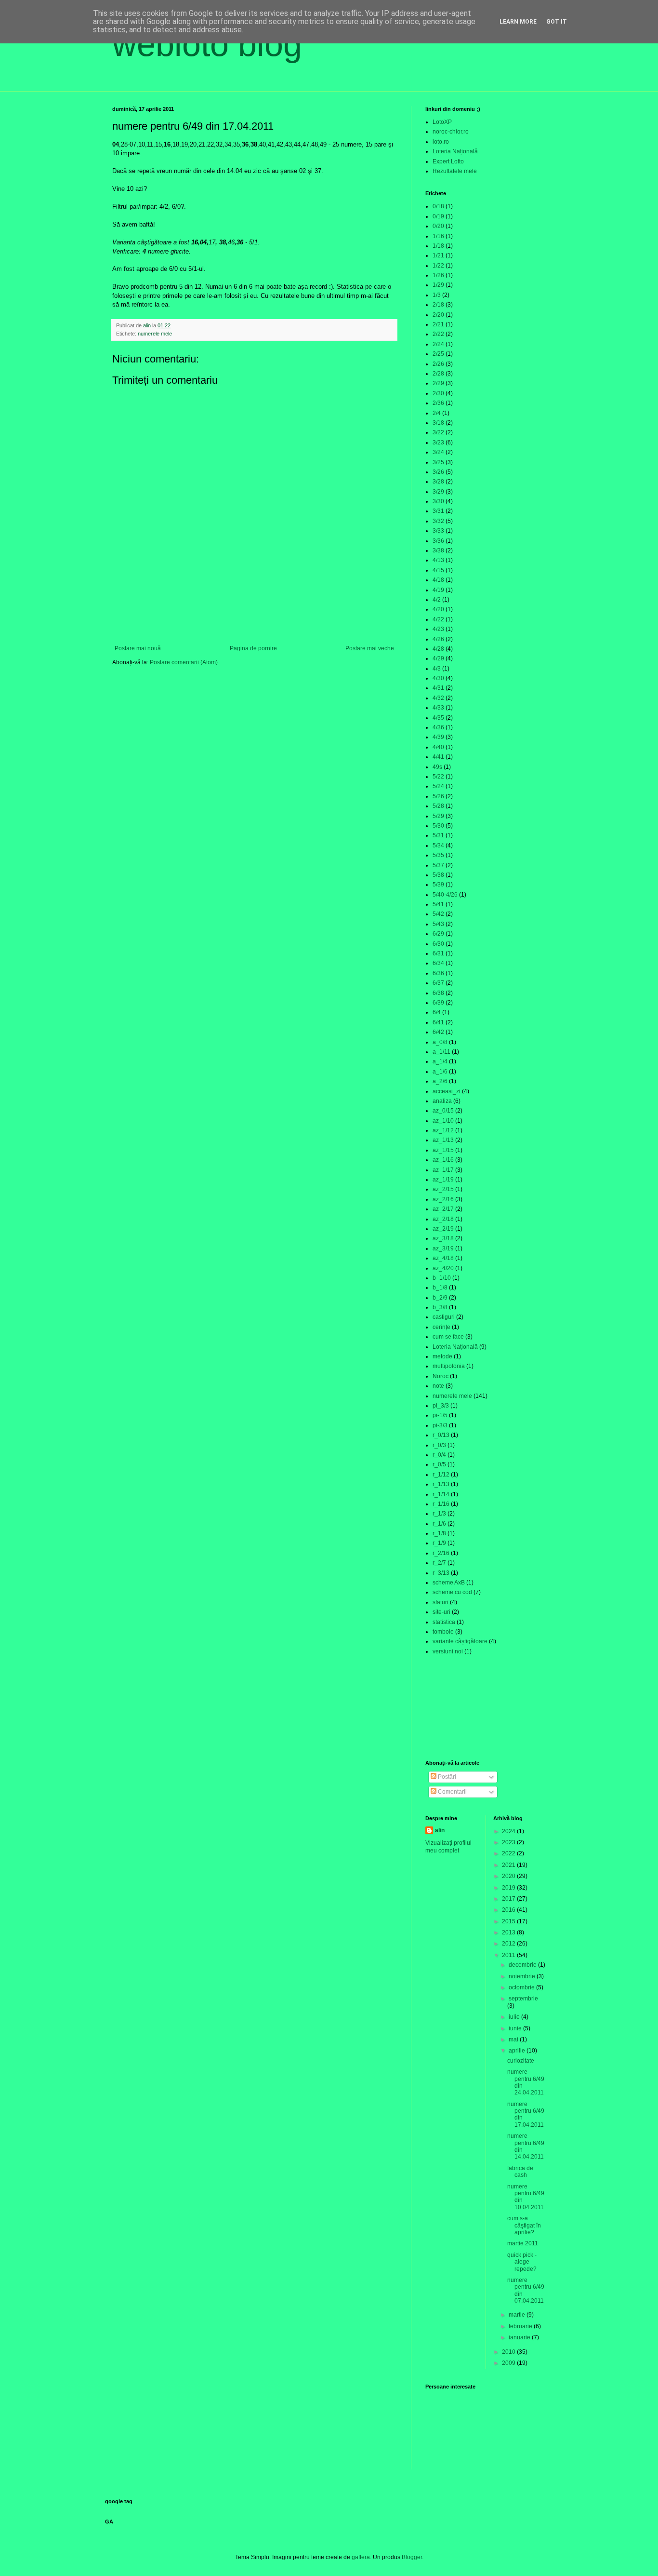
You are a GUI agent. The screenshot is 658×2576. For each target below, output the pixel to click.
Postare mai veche (370, 648)
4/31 (438, 688)
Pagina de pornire (253, 648)
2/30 (438, 393)
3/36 (438, 541)
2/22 (438, 334)
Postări (446, 1777)
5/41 (438, 904)
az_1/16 (443, 1160)
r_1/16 (441, 1504)
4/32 (438, 698)
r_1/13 (441, 1484)
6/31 (438, 953)
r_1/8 (439, 1533)
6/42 (438, 1032)
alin (440, 1830)
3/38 (438, 550)
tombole (443, 1632)
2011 (509, 1955)
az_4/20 (443, 1268)
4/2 (437, 600)
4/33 (438, 708)
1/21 (438, 255)
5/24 (438, 786)
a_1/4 (440, 1061)
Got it (557, 22)
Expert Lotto (448, 161)
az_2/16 (443, 1199)
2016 (509, 1910)
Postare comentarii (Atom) (184, 662)
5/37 (438, 865)
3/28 (438, 482)
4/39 (438, 737)
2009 (509, 2363)
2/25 (438, 354)
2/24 (438, 344)
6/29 (438, 934)
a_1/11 (441, 1052)
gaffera (361, 2557)
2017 (509, 1899)
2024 (509, 1831)
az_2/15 (443, 1189)
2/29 (438, 383)
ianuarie (520, 2337)
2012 (509, 1944)
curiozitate (521, 2061)
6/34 (438, 963)
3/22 (438, 432)
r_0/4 (439, 1455)
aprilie (518, 2051)
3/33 (438, 531)
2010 (509, 2352)
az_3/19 (443, 1248)
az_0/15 (443, 1111)
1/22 (438, 266)
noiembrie (523, 1976)
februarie (521, 2326)
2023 (509, 1842)
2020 (509, 1876)
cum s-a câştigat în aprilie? (524, 2225)
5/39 (438, 885)
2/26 (438, 364)
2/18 (438, 305)
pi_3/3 (441, 1406)
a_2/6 (440, 1081)
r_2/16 (441, 1553)
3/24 (438, 452)
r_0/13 (441, 1435)
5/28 (438, 806)
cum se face (448, 1337)
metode (442, 1356)
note (438, 1386)
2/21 (438, 324)
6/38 (438, 993)
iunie (516, 2028)
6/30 (438, 944)
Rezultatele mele (455, 171)
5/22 (438, 777)
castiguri (444, 1317)
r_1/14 (441, 1494)
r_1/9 (439, 1543)
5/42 (438, 914)
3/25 (438, 462)
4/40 (438, 747)
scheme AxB (449, 1583)
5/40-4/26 (445, 895)
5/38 (438, 875)
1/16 (438, 236)
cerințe (441, 1327)
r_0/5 (439, 1464)
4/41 (438, 757)
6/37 (438, 983)
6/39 (438, 1003)
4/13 (438, 560)
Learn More (518, 22)
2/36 (438, 403)
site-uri (441, 1612)
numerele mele (155, 334)
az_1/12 (443, 1130)
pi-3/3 (440, 1425)
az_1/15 (443, 1150)
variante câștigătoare (460, 1641)
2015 (509, 1921)
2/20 (438, 315)
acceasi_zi (447, 1091)
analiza (442, 1101)
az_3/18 (443, 1238)
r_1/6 (439, 1524)
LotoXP (442, 122)
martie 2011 (523, 2243)
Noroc (441, 1376)
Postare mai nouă (138, 648)
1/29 (438, 285)
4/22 (438, 619)
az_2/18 (443, 1219)
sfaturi (441, 1602)
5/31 (438, 835)
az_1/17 (443, 1170)
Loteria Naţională (455, 1347)
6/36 (438, 973)
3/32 (438, 521)
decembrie (523, 1965)
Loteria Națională (455, 151)
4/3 (437, 669)
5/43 (438, 924)
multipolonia (449, 1366)
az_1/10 (443, 1121)
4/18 (438, 580)
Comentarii (452, 1792)
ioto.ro (441, 142)
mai (514, 2039)
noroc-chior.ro (451, 132)
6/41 (438, 1022)
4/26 (438, 639)
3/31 (438, 511)
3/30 (438, 501)
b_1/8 (440, 1288)
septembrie (523, 1999)
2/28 (438, 374)
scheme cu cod (452, 1592)
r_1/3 (439, 1514)
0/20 (438, 226)
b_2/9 (440, 1298)
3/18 (438, 423)
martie (518, 2315)
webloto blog (207, 44)
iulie (515, 2017)
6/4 (437, 1012)
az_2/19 (443, 1229)
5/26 (438, 796)
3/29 (438, 492)
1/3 (437, 295)
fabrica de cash (520, 2172)
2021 (509, 1865)
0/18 (438, 206)
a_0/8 (440, 1042)
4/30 (438, 678)
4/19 (438, 590)
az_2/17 (443, 1209)
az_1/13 (443, 1140)
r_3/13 (441, 1573)
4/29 (438, 658)
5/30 (438, 826)
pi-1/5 (440, 1415)
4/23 (438, 629)
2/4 (437, 413)
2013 (509, 1932)
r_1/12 (441, 1475)
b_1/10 (442, 1278)
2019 (509, 1888)
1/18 (438, 246)
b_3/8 (440, 1307)
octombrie (522, 1987)
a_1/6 (440, 1072)
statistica (444, 1622)
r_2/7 (439, 1563)
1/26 (438, 275)
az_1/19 (443, 1180)
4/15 (438, 570)
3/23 (438, 443)
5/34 (438, 845)
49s (437, 767)
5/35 (438, 855)
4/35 (438, 718)
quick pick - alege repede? (522, 2262)
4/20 (438, 609)
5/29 (438, 816)
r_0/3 (439, 1445)
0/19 (438, 216)
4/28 (438, 649)
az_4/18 (443, 1258)
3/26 (438, 472)
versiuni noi (448, 1651)
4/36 (438, 727)
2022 (509, 1853)
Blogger (412, 2557)
